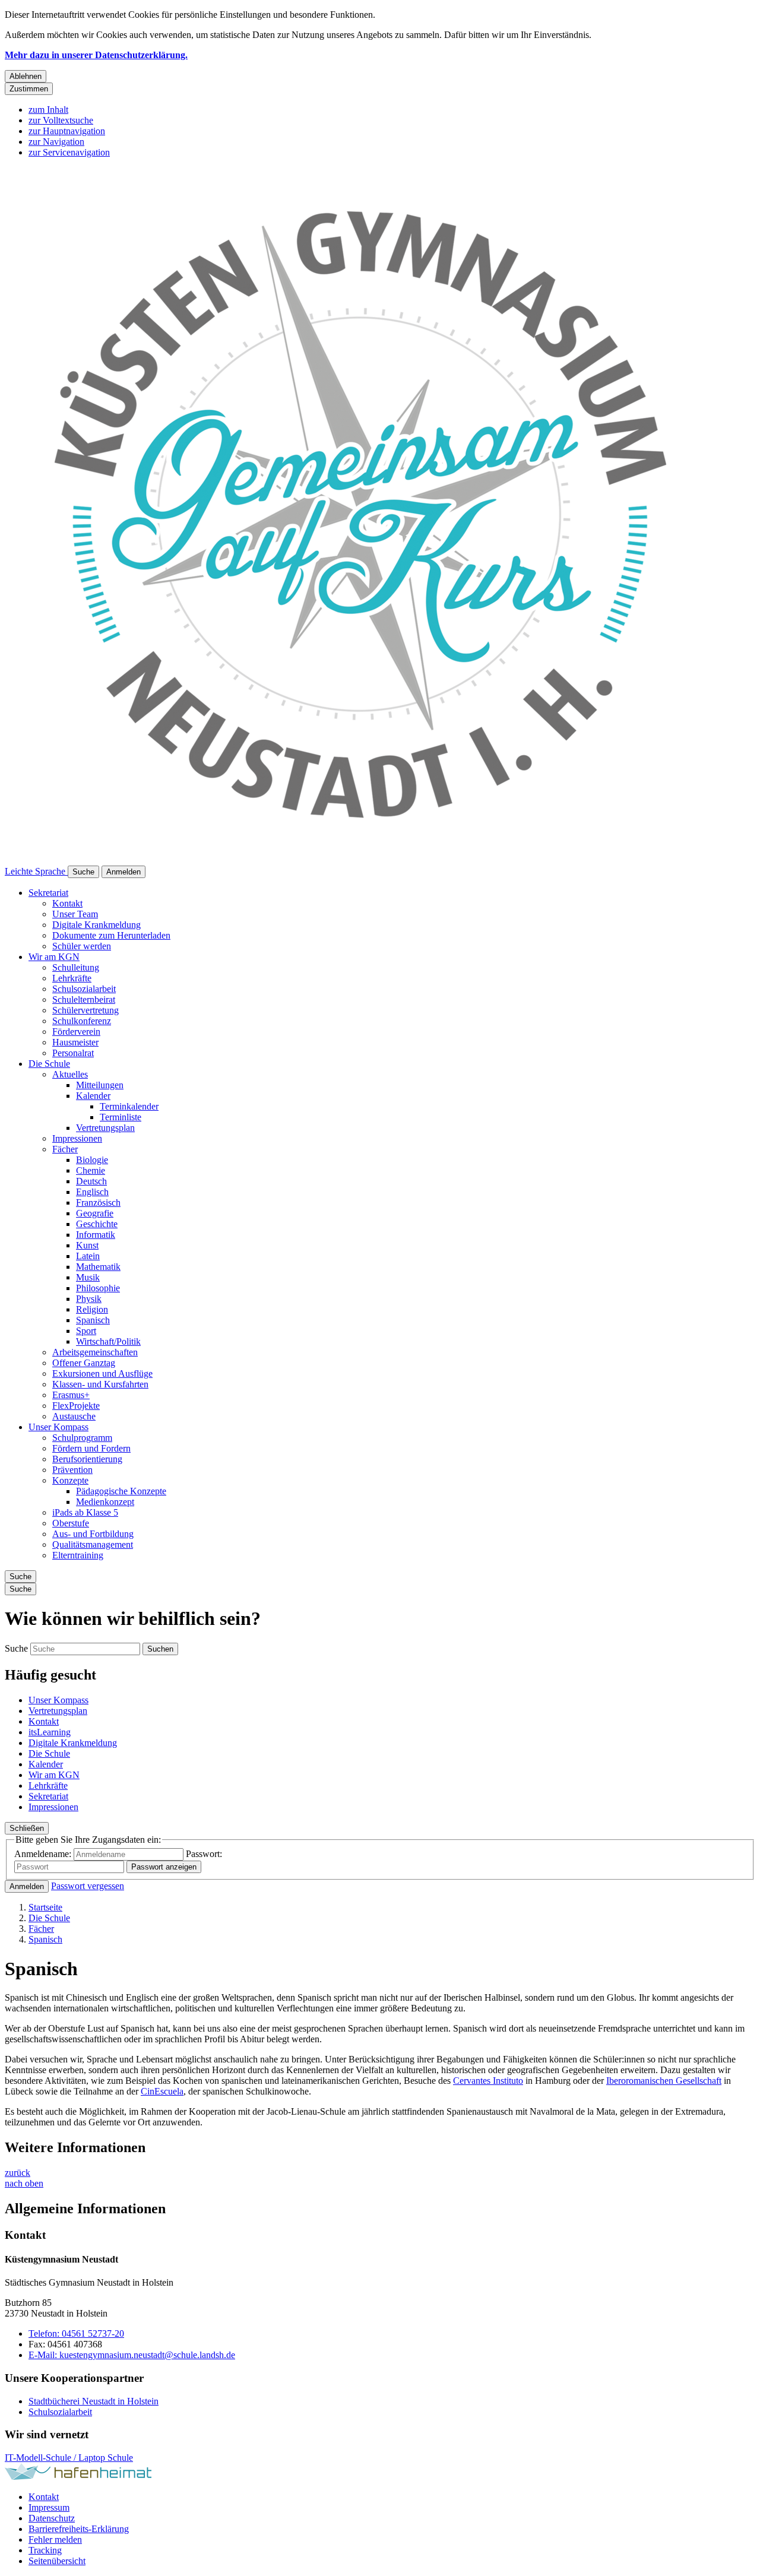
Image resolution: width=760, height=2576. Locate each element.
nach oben (24, 2183)
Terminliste (121, 1117)
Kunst (87, 1245)
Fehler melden (55, 2539)
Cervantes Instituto (488, 2081)
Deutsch (91, 1181)
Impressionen (77, 1138)
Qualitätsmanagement (93, 1544)
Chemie (91, 1170)
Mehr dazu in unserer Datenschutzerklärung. (96, 55)
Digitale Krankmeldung (96, 925)
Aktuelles (70, 1074)
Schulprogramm (82, 1438)
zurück (18, 2173)
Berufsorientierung (87, 1459)
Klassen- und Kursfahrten (100, 1384)
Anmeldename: (43, 1854)
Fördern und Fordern (91, 1448)
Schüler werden (82, 946)
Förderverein (76, 1032)
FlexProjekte (76, 1406)
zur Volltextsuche (61, 120)
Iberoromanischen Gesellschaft (664, 2081)
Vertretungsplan (105, 1128)
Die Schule (49, 1064)
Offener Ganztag (84, 1363)
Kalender (93, 1096)
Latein (88, 1256)
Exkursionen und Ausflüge (102, 1373)
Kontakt (67, 903)
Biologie (92, 1160)
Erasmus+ (71, 1395)
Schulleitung (76, 967)
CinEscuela (162, 2091)
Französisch (98, 1203)
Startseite (45, 1907)
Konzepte (70, 1480)
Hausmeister (75, 1042)
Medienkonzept (105, 1502)
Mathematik (98, 1267)
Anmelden (27, 1886)
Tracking (45, 2550)
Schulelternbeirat (84, 999)
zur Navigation (56, 142)
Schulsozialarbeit (84, 989)
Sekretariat (48, 893)
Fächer (65, 1149)
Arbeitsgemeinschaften (95, 1352)
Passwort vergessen (88, 1886)
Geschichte (97, 1224)
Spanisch (93, 1320)
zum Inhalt (48, 110)
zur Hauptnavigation (67, 131)
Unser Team (75, 914)
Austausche (74, 1416)
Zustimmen (29, 89)
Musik (88, 1277)
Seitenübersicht (57, 2561)
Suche (16, 1648)
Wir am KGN (54, 957)
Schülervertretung (85, 1010)
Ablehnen (26, 76)
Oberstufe (71, 1523)
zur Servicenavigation (69, 152)
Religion (92, 1309)
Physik (89, 1299)
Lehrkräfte (72, 978)
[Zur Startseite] (361, 860)
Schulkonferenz (82, 1021)
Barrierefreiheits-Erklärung (79, 2529)
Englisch (92, 1192)
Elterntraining (78, 1555)
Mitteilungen (100, 1085)
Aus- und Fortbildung (93, 1534)
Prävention (72, 1470)
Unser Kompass (58, 1427)
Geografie (95, 1213)
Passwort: (204, 1854)
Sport (86, 1331)
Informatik (96, 1235)
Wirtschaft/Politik (108, 1341)
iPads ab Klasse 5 (85, 1512)
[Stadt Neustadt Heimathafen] (78, 2477)
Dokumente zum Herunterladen (111, 935)
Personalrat (73, 1053)
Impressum (49, 2507)
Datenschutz (52, 2518)
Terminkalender (129, 1106)
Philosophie (98, 1288)
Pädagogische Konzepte (121, 1491)
